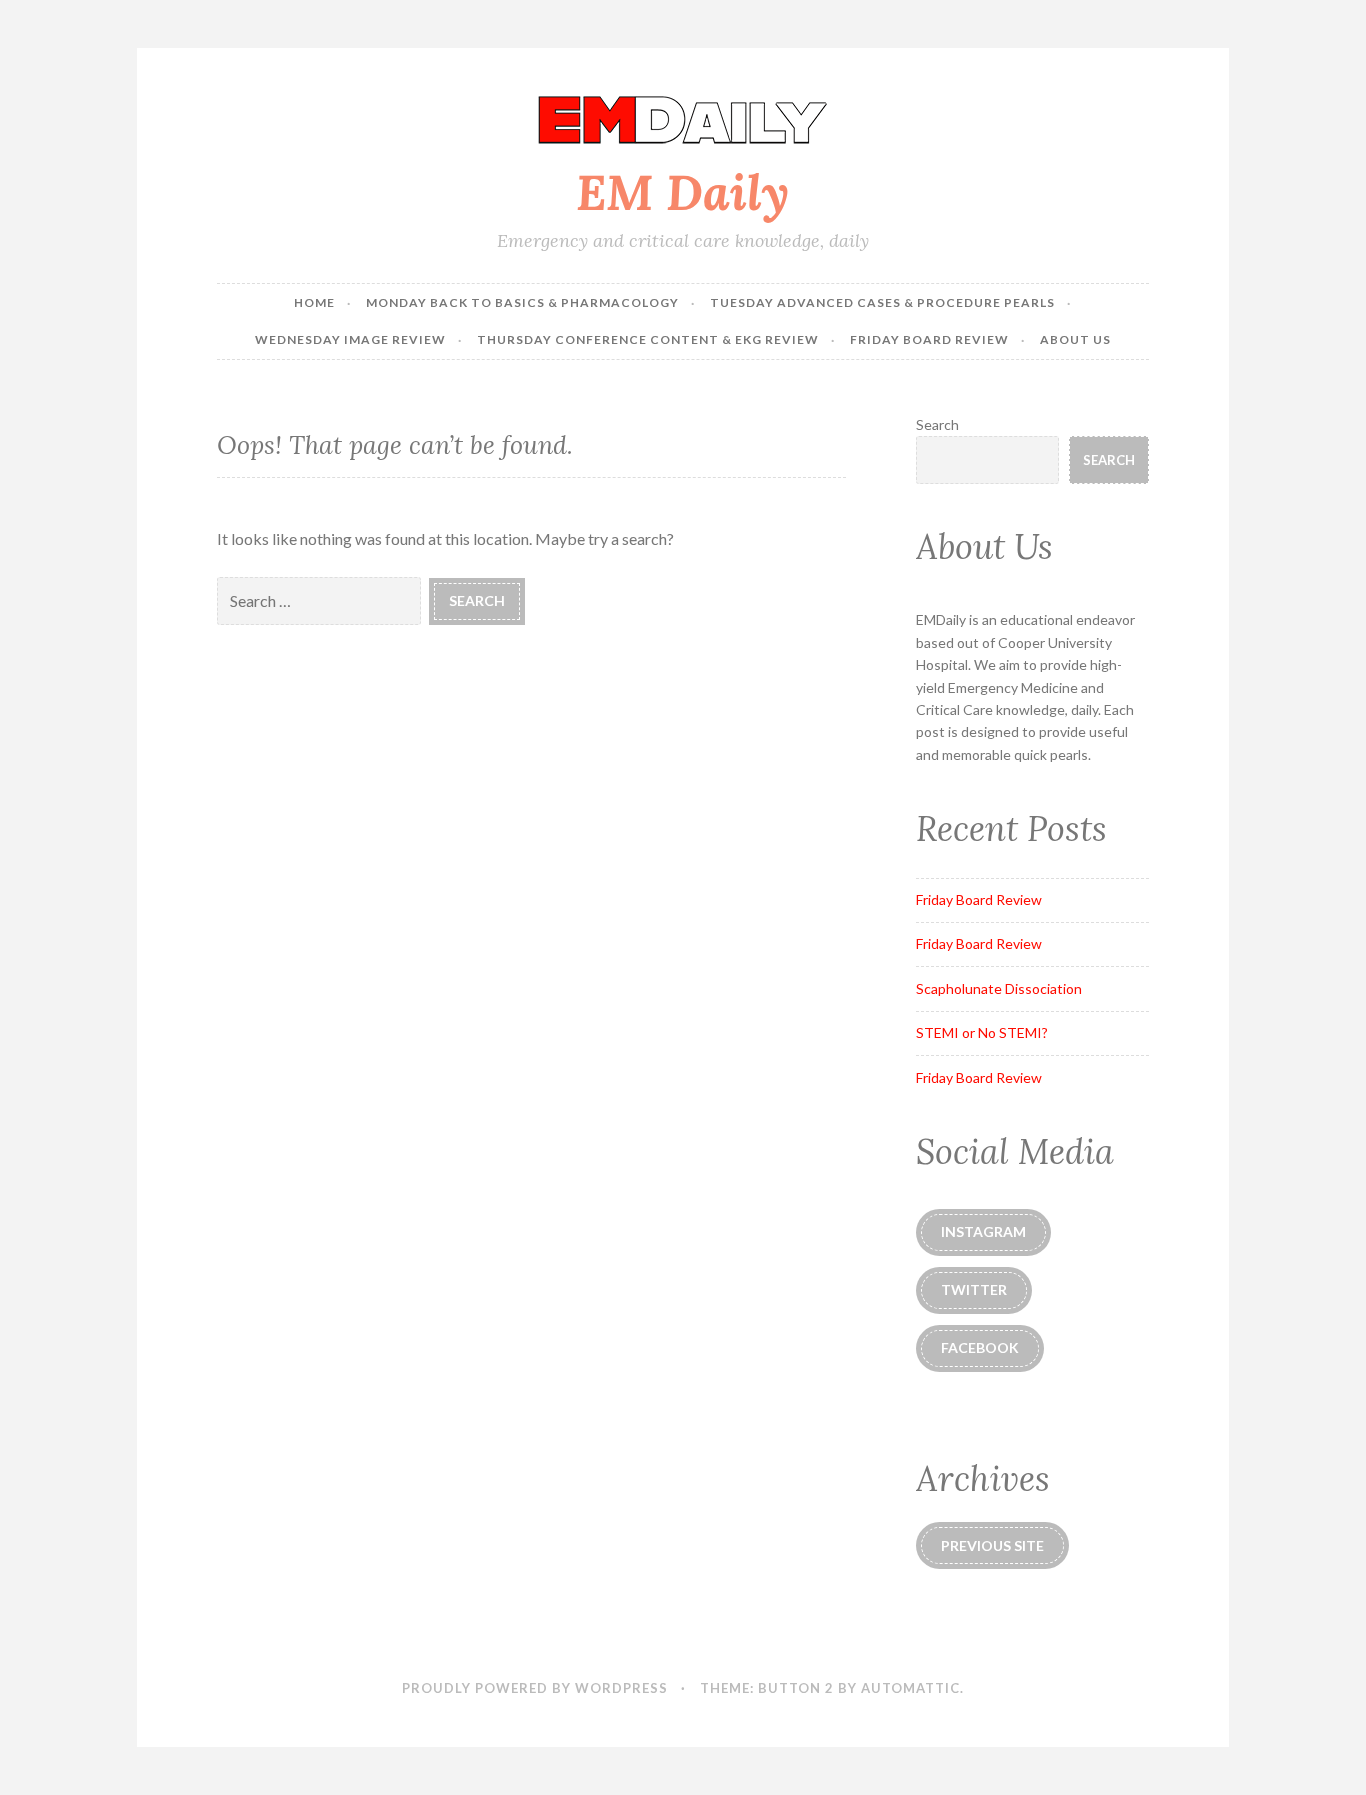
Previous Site (992, 1545)
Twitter (974, 1289)
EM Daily (682, 192)
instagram (983, 1231)
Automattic (910, 1688)
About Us (1075, 339)
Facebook (980, 1347)
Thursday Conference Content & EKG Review (648, 339)
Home (314, 302)
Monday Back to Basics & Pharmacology (522, 302)
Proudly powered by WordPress (535, 1688)
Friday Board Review (929, 339)
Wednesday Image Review (350, 339)
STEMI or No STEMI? (982, 1032)
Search (937, 424)
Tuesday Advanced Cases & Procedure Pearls (882, 302)
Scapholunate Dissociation (999, 988)
